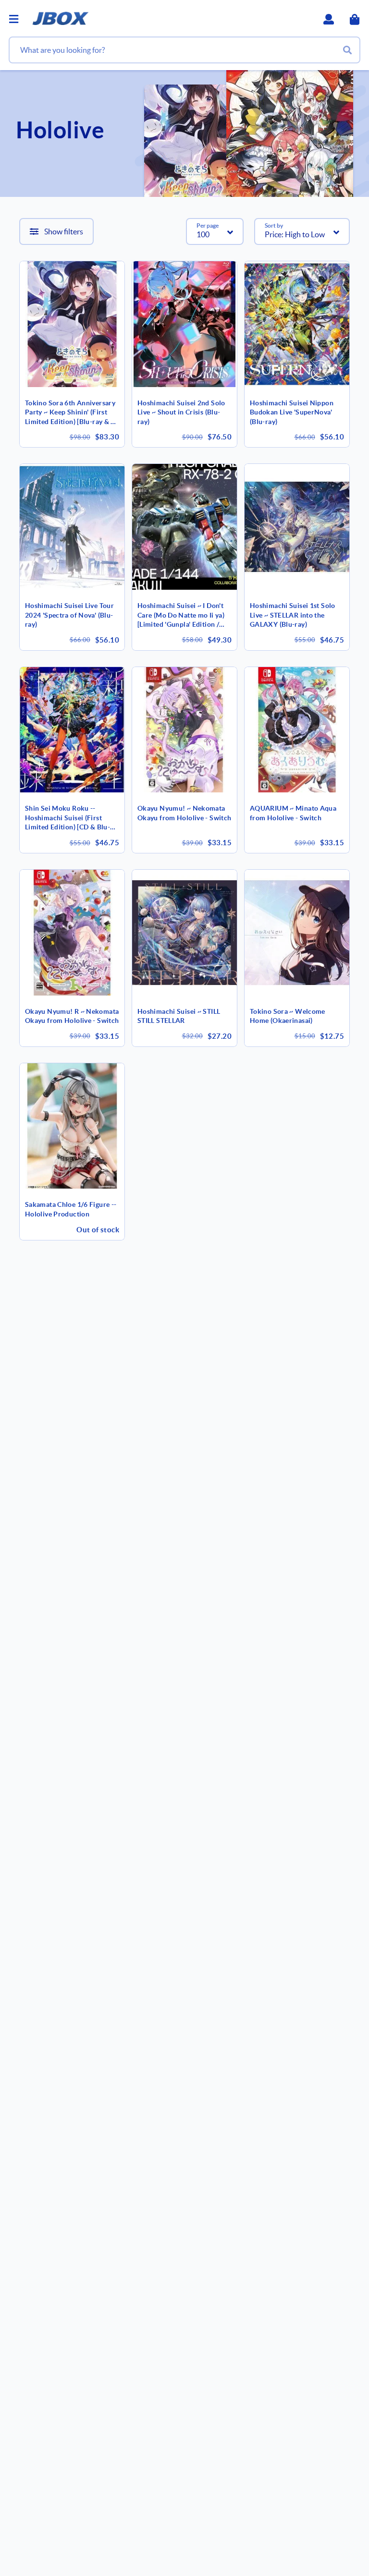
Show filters (64, 231)
